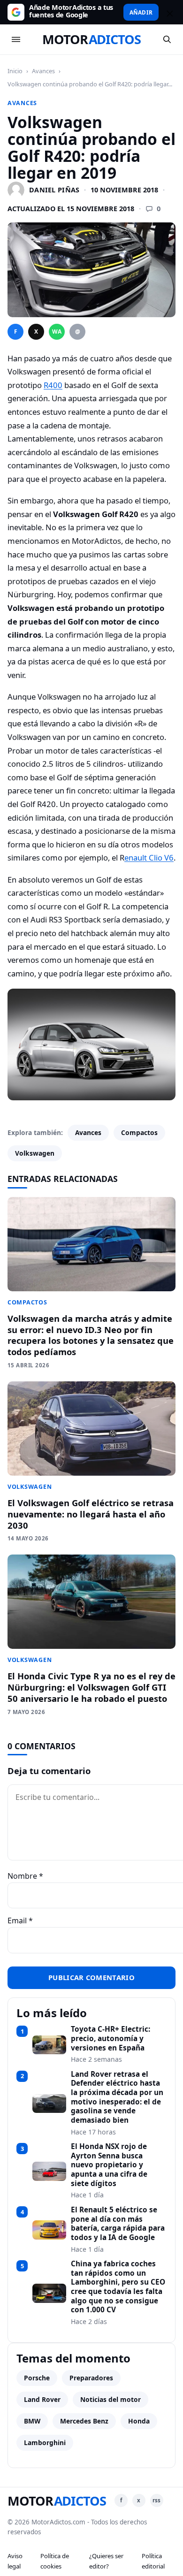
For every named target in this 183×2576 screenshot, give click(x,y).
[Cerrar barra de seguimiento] (168, 12)
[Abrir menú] (16, 39)
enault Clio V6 (149, 857)
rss (156, 2500)
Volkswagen (35, 1153)
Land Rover (42, 2399)
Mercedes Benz (84, 2421)
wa (57, 332)
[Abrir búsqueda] (167, 39)
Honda (139, 2421)
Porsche (37, 2378)
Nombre (25, 1876)
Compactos (139, 1132)
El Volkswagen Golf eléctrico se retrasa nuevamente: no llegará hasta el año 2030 (91, 1514)
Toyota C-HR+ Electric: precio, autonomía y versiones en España (111, 2039)
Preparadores (91, 2378)
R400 (53, 385)
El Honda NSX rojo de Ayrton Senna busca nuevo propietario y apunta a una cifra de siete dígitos (109, 2165)
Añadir (141, 12)
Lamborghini (45, 2443)
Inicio (15, 71)
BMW (32, 2421)
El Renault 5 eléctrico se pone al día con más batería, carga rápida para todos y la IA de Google (118, 2224)
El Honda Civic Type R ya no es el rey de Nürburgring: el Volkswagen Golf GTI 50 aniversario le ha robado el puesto (91, 1687)
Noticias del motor (111, 2399)
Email (20, 1921)
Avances (43, 71)
